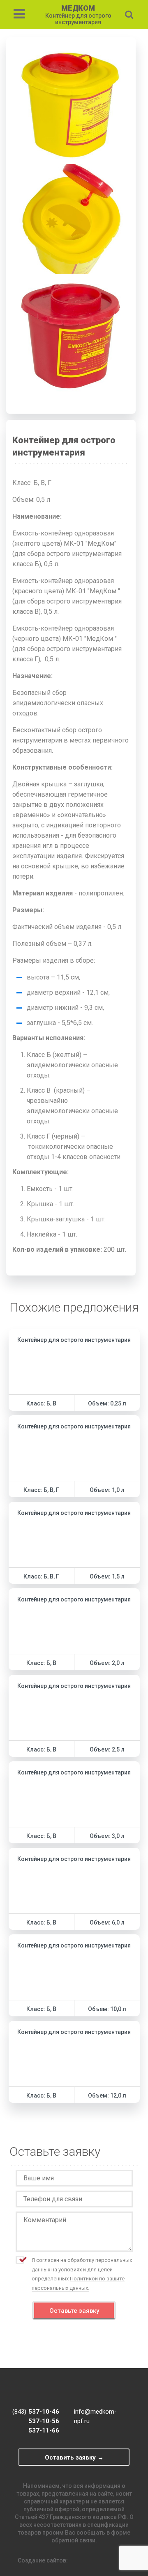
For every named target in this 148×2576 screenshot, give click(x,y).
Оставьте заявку (74, 2311)
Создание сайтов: (43, 2560)
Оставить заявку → (74, 2458)
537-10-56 (44, 2421)
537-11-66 (44, 2430)
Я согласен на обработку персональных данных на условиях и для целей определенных (82, 2274)
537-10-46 (44, 2412)
